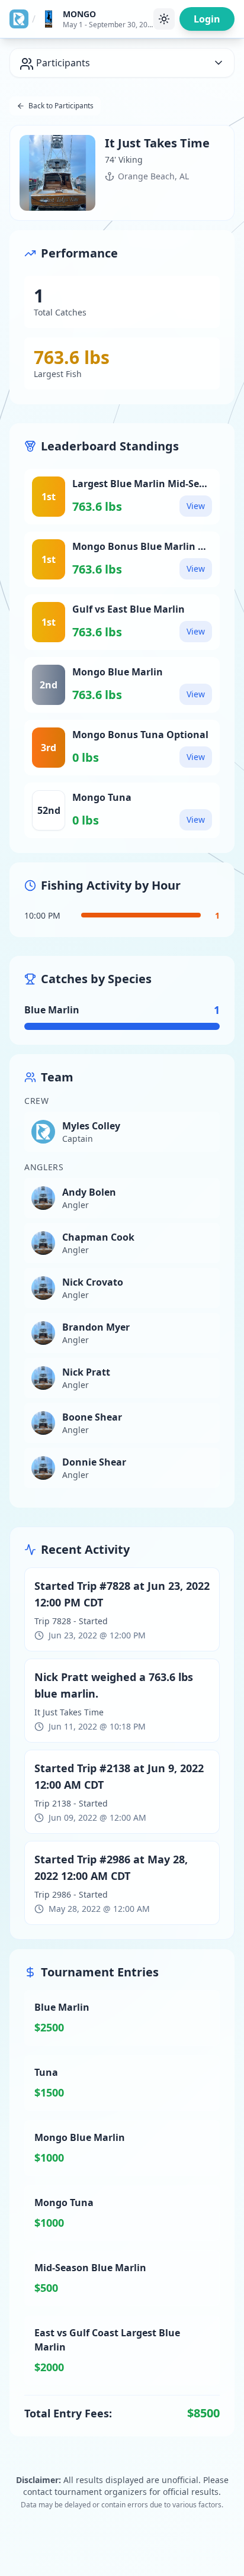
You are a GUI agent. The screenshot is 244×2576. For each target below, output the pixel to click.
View (196, 506)
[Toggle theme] (164, 19)
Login (207, 19)
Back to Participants (61, 106)
